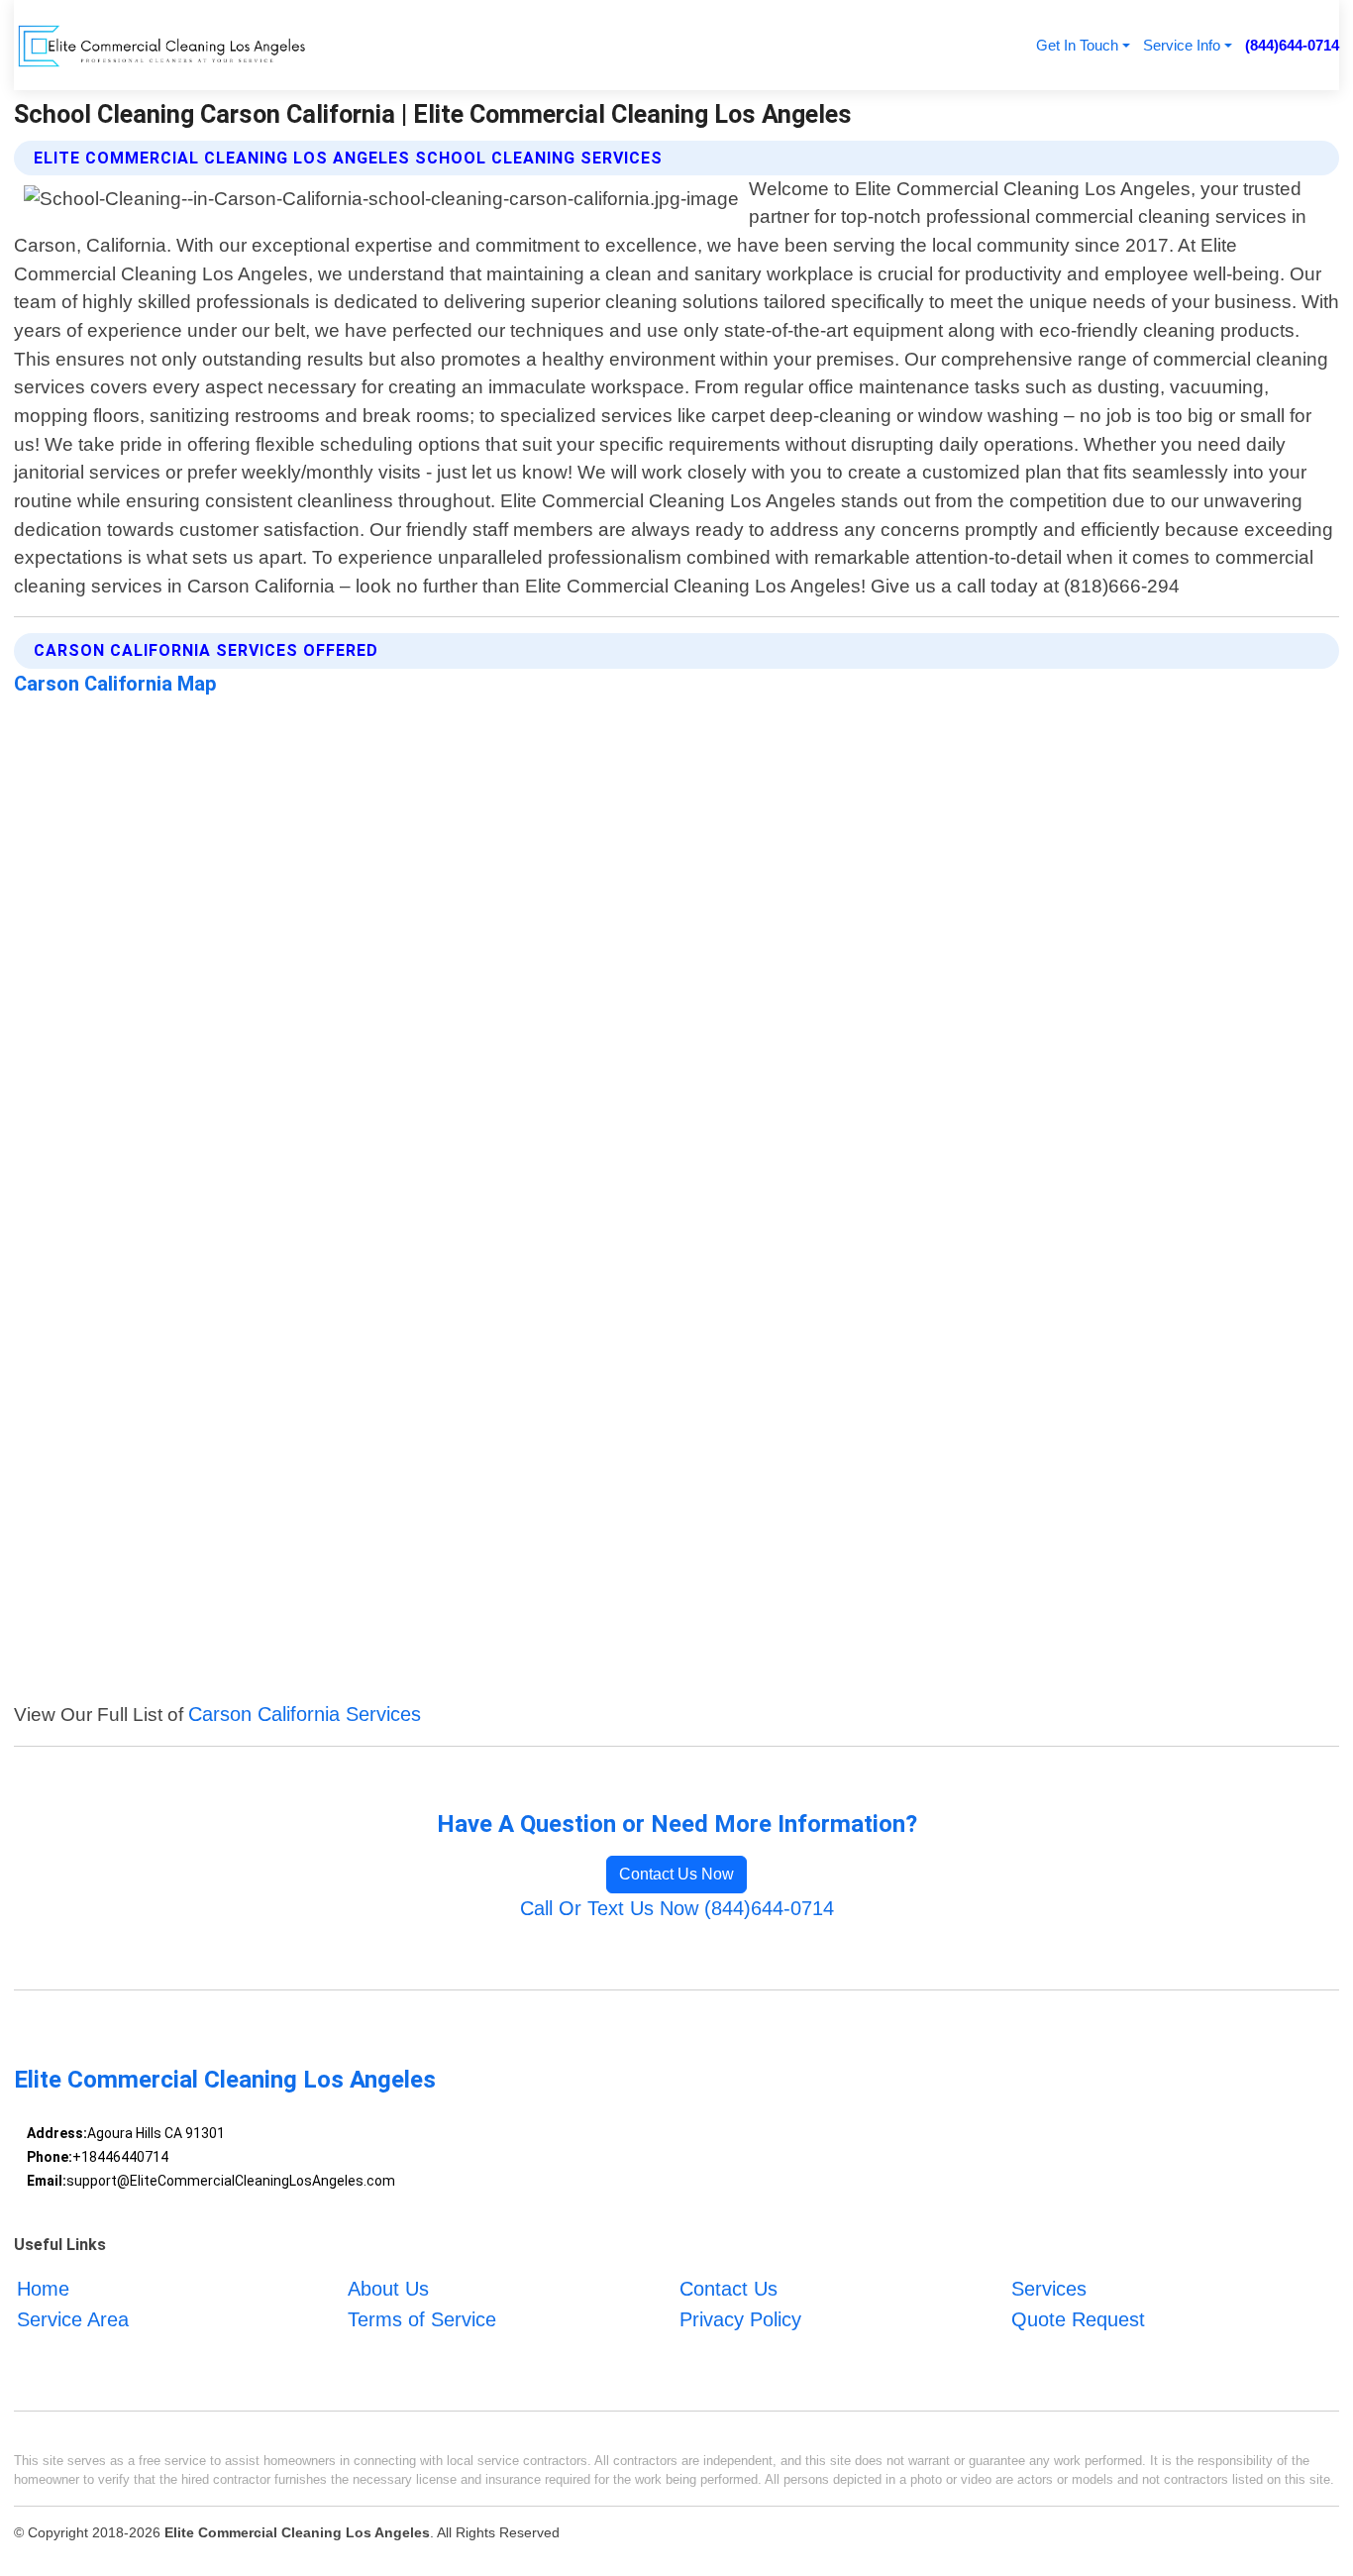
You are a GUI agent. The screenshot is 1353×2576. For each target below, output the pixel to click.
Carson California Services (305, 1714)
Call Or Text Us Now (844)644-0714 (677, 1908)
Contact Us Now (676, 1874)
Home (43, 2290)
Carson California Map (115, 684)
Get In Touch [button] (1077, 45)
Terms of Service (422, 2319)
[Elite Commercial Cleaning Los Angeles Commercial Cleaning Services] (161, 45)
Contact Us (729, 2290)
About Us (388, 2290)
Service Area (73, 2319)
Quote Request (1078, 2319)
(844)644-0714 (1292, 45)
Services (1049, 2290)
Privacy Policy (740, 2319)
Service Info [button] (1182, 45)
